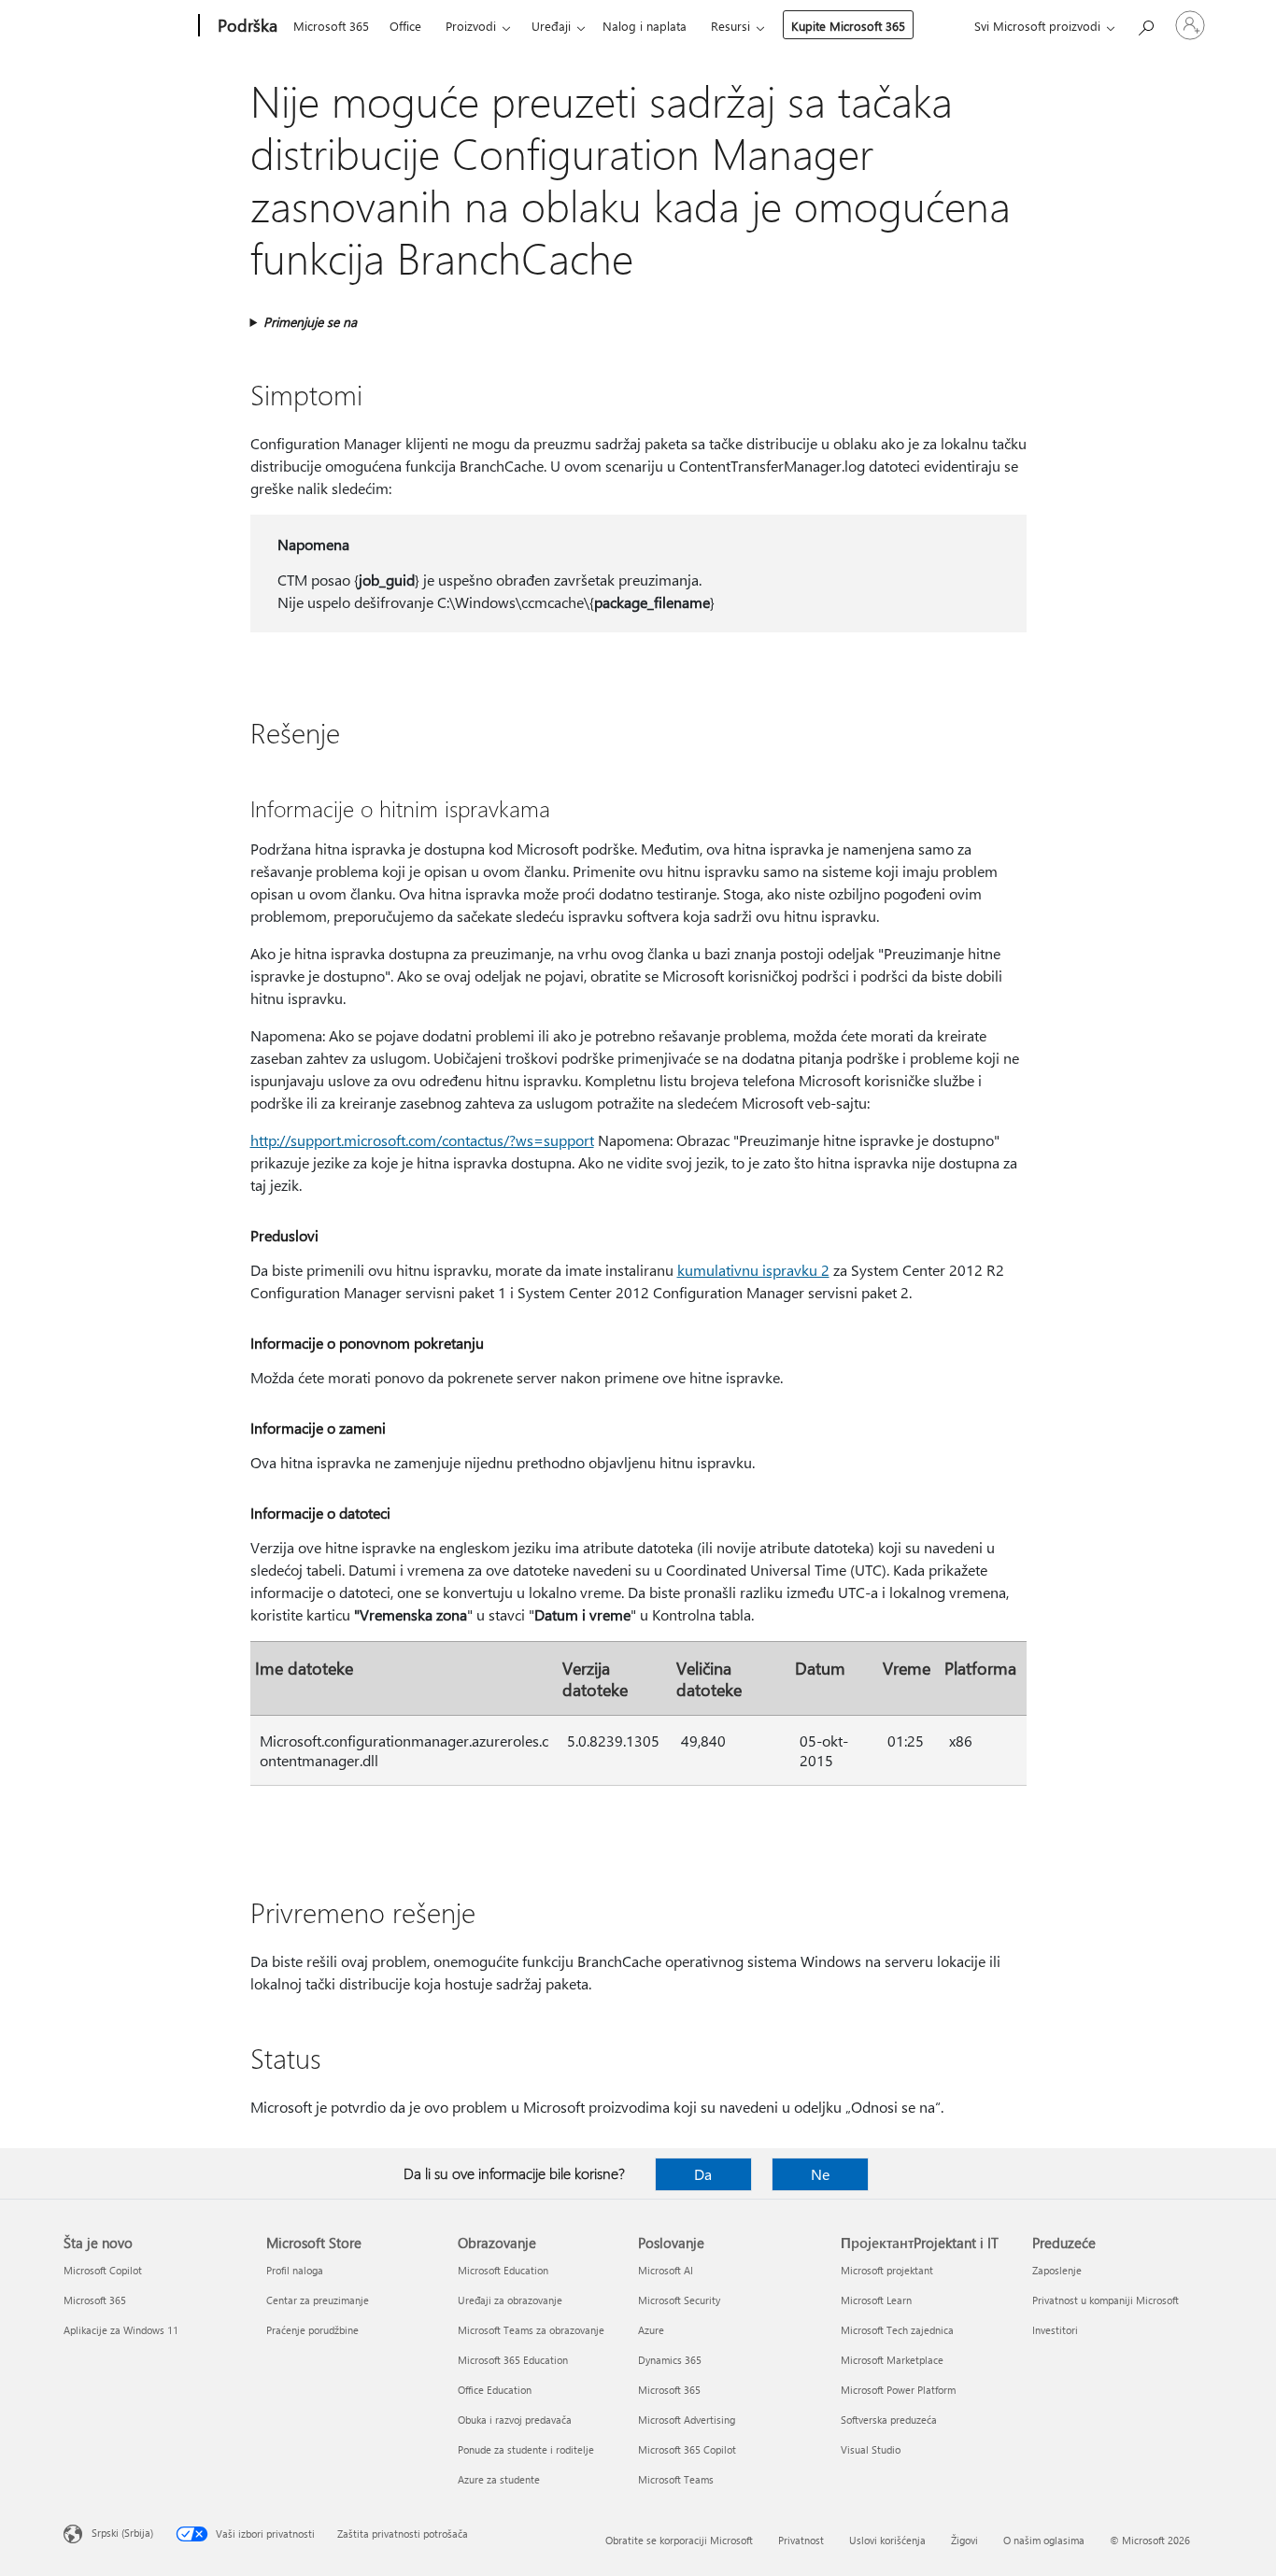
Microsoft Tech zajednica (897, 2330)
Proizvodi (471, 26)
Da (703, 2174)
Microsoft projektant (887, 2270)
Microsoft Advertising (687, 2420)
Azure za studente (499, 2479)
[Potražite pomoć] (1145, 24)
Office (405, 26)
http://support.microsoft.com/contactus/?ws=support (422, 1140)
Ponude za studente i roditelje (526, 2449)
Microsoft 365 (331, 26)
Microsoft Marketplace (892, 2360)
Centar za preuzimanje (318, 2300)
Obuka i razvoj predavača (515, 2420)
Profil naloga (295, 2270)
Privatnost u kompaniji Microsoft (1106, 2300)
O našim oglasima (1044, 2540)
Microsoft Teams (676, 2479)
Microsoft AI (666, 2270)
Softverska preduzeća (889, 2420)
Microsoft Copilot (103, 2270)
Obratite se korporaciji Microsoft (679, 2540)
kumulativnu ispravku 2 (753, 1270)
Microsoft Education (503, 2270)
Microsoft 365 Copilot (687, 2449)
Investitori (1055, 2330)
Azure (651, 2330)
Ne (820, 2174)
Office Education (495, 2390)
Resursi (730, 26)
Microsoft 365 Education (513, 2360)
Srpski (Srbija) (122, 2533)
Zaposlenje (1057, 2270)
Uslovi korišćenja (887, 2540)
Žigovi (964, 2540)
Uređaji (551, 26)
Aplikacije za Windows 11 (121, 2330)
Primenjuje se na (310, 322)
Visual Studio (871, 2449)
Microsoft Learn (876, 2300)
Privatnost (801, 2540)
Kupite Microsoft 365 (848, 26)
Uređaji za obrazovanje (510, 2300)
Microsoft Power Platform (898, 2390)
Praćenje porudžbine (312, 2330)
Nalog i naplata (645, 26)
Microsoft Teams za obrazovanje (531, 2330)
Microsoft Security (679, 2300)
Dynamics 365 (670, 2360)
